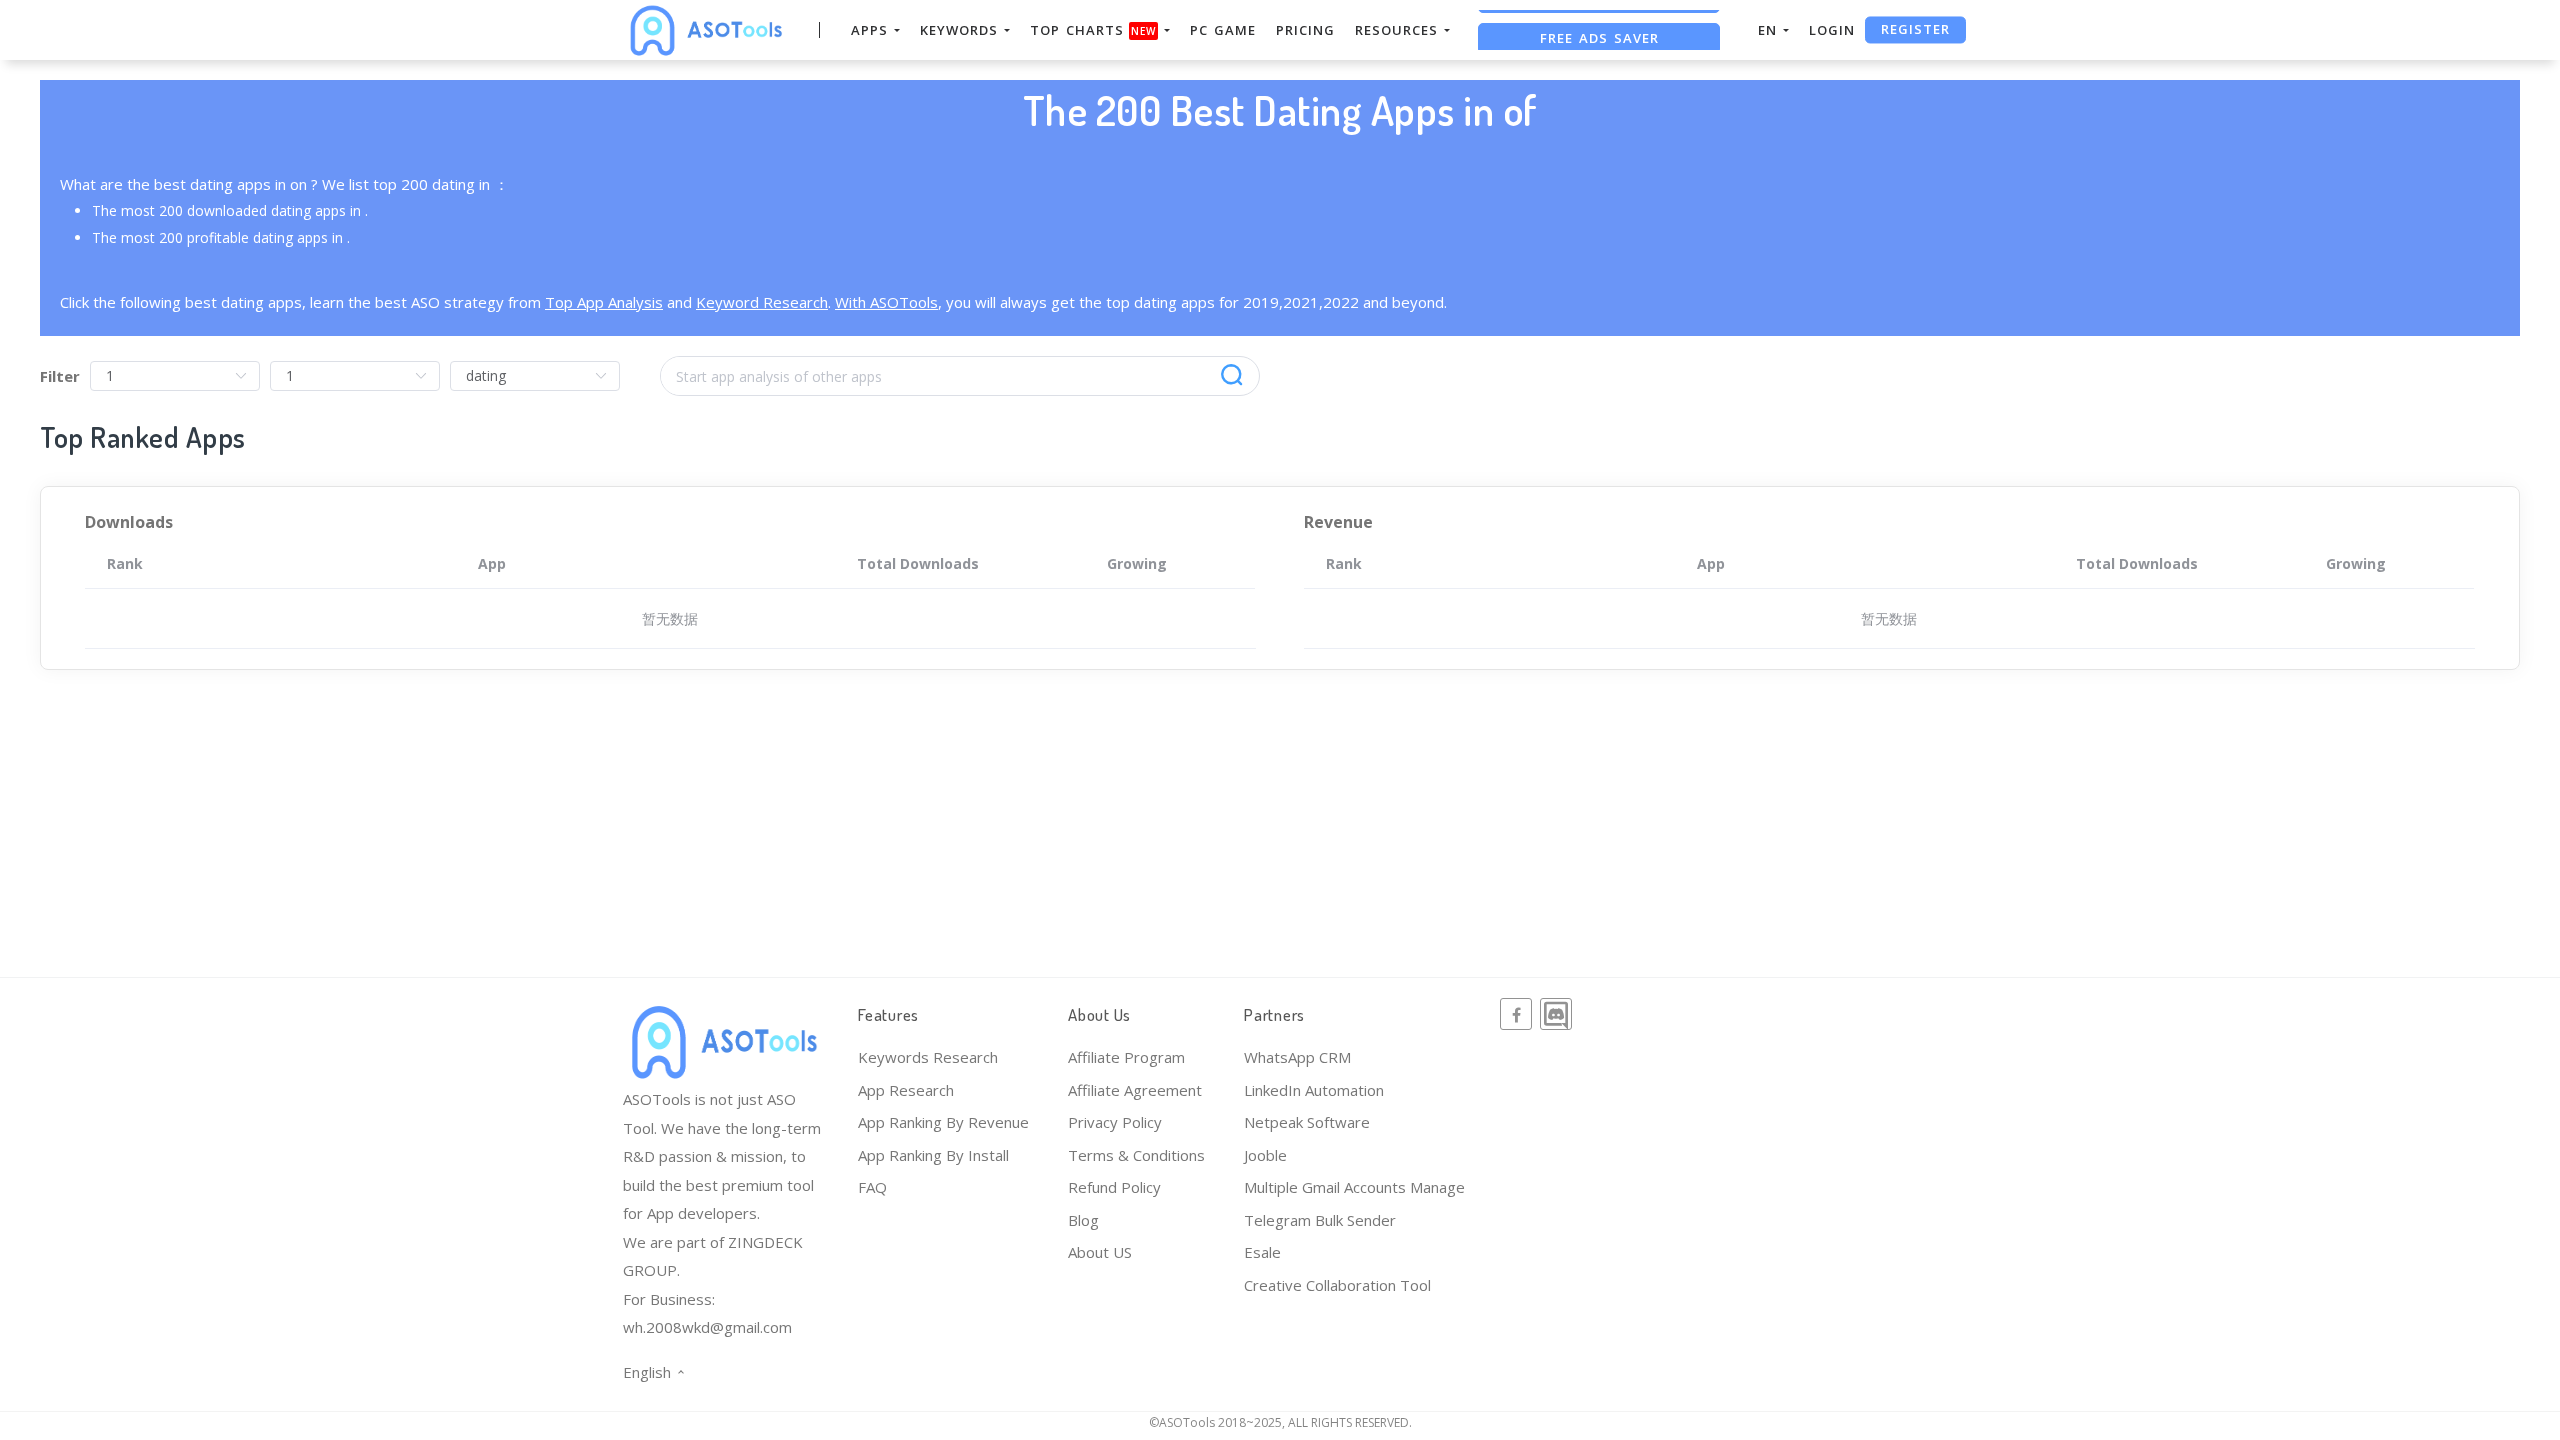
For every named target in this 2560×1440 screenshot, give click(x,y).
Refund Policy (1114, 1187)
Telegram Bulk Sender (1320, 1220)
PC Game (1223, 30)
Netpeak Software (1307, 1122)
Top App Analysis (604, 302)
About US (1100, 1252)
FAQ (872, 1187)
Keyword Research (762, 302)
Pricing (1305, 30)
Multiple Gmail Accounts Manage (1354, 1187)
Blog (1083, 1220)
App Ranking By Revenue (943, 1122)
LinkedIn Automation (1314, 1090)
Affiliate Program (1126, 1057)
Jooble (1265, 1155)
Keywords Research (928, 1057)
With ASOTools (886, 302)
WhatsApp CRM (1297, 1057)
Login (1832, 30)
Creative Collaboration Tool (1337, 1285)
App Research (906, 1090)
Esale (1262, 1252)
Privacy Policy (1115, 1122)
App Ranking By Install (933, 1155)
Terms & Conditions (1136, 1155)
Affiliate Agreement (1135, 1090)
